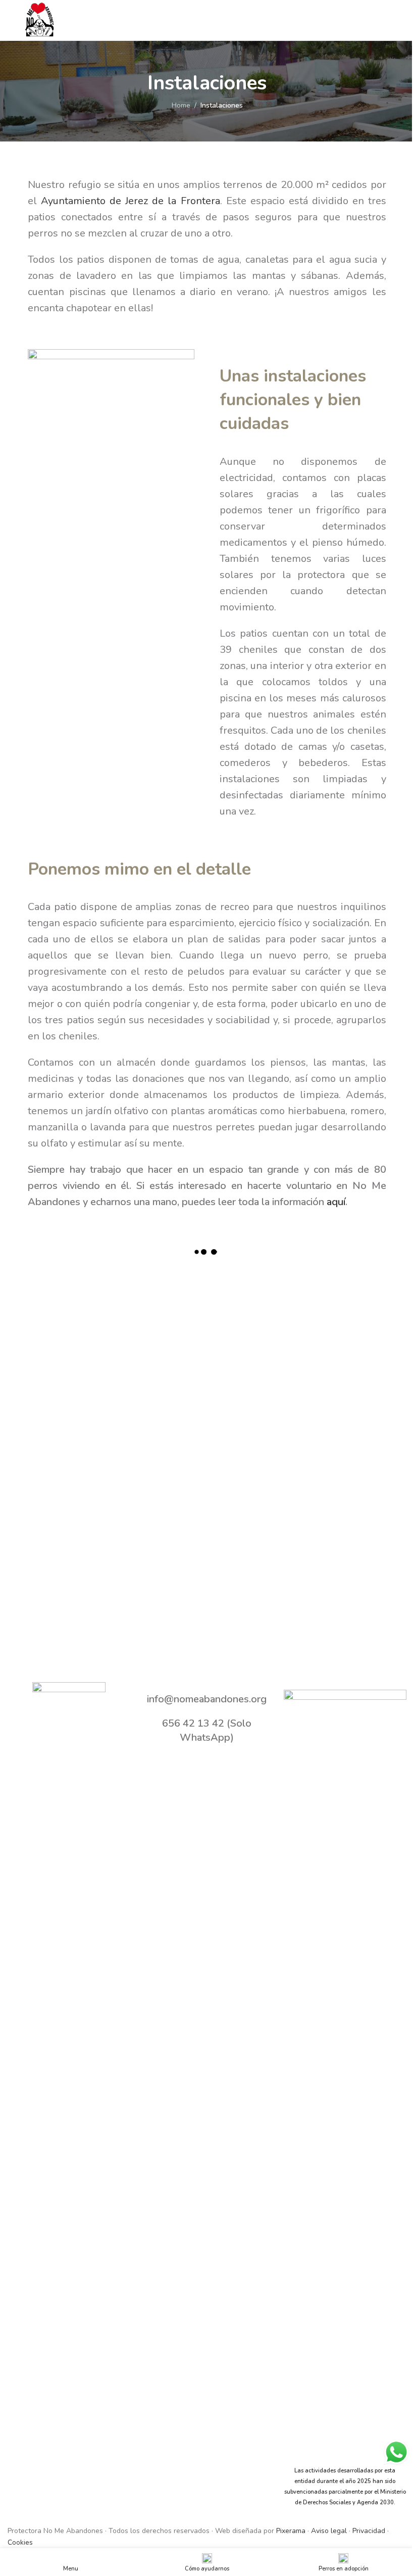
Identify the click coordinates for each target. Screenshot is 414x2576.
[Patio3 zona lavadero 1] (72, 1399)
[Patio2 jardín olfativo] (162, 1489)
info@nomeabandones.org (207, 1699)
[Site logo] (40, 19)
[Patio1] (72, 1310)
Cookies (20, 2542)
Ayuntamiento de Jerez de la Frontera (130, 201)
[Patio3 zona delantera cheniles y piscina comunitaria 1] (162, 1399)
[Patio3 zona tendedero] (252, 1310)
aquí (336, 1202)
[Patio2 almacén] (341, 1489)
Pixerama (291, 2531)
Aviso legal (329, 2531)
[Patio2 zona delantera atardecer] (72, 1489)
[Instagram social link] (387, 20)
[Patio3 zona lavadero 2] (341, 1310)
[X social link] (374, 20)
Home (181, 105)
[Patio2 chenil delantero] (252, 1489)
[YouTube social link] (400, 20)
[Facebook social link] (362, 20)
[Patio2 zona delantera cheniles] (341, 1399)
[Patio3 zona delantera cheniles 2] (252, 1399)
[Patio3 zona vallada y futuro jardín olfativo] (162, 1310)
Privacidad (369, 2531)
